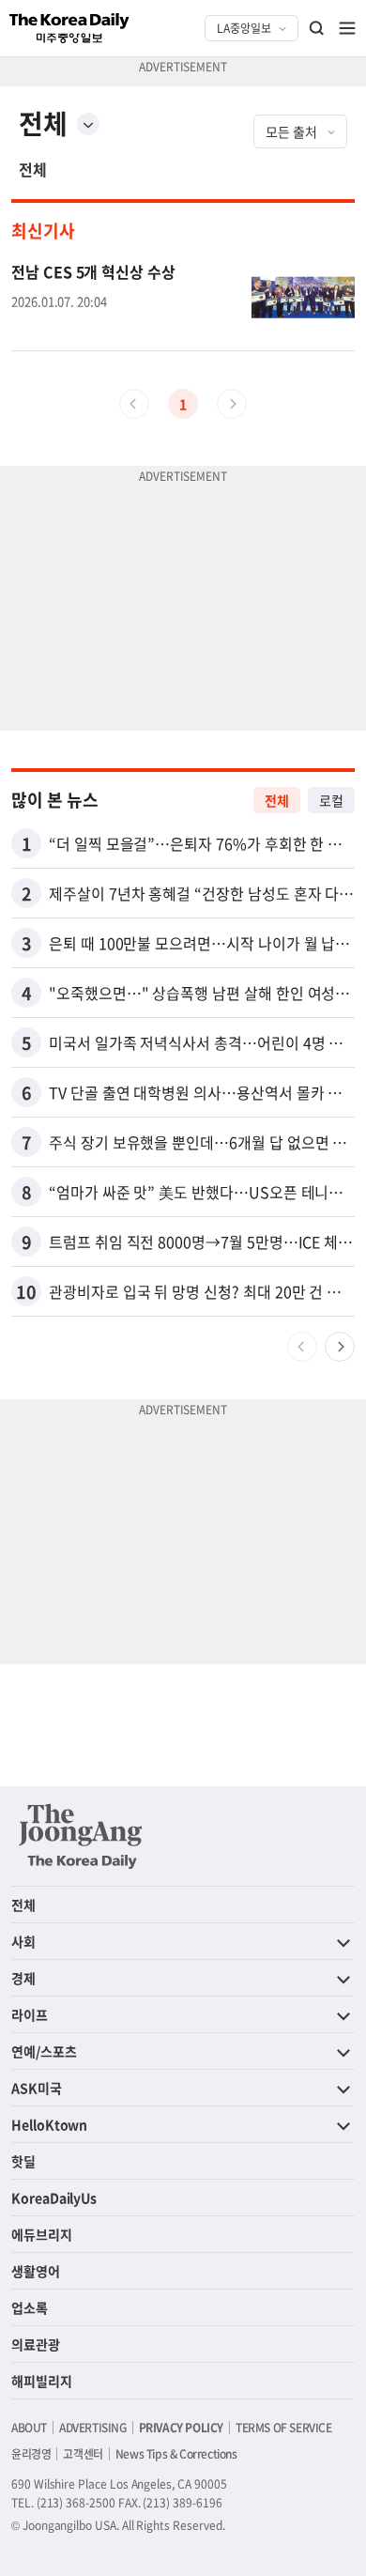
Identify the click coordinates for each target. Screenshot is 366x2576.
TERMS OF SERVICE (284, 2428)
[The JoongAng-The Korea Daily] (81, 1836)
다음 (340, 1347)
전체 (33, 169)
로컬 (331, 800)
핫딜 (23, 2161)
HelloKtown (49, 2124)
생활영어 (36, 2271)
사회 (23, 1941)
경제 (23, 1978)
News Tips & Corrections (176, 2454)
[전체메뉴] (347, 28)
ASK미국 (37, 2088)
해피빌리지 (42, 2381)
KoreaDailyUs (54, 2198)
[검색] (317, 28)
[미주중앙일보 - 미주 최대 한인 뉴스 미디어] (69, 28)
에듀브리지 (42, 2234)
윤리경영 (31, 2454)
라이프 (30, 2014)
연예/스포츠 (44, 2051)
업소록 (30, 2307)
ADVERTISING (93, 2428)
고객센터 (83, 2454)
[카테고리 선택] (88, 124)
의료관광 (36, 2344)
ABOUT (29, 2428)
